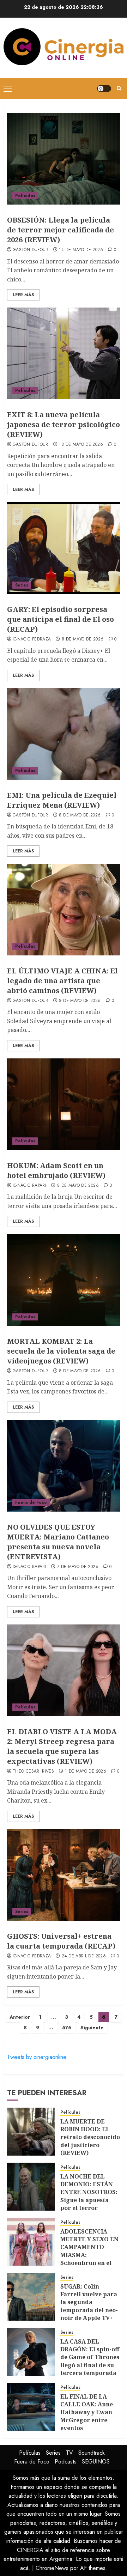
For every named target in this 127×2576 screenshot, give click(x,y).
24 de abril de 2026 (84, 1956)
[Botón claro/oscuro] (104, 89)
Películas (25, 196)
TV (69, 2453)
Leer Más (23, 295)
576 (67, 2028)
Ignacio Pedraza (32, 639)
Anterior (20, 2017)
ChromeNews (52, 2568)
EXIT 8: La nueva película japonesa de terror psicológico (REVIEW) (64, 424)
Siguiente (92, 2028)
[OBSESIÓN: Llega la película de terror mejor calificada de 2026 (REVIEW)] (64, 159)
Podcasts (66, 2462)
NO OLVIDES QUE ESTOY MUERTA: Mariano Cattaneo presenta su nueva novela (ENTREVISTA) (58, 1542)
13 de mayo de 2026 (81, 445)
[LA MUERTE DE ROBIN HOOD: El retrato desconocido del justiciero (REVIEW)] (31, 2132)
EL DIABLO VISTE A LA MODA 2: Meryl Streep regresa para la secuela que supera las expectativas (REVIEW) (62, 1746)
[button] (8, 89)
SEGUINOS (96, 2462)
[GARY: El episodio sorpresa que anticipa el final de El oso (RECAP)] (64, 548)
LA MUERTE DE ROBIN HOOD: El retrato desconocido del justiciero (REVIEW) (90, 2137)
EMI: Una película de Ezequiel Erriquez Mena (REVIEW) (62, 800)
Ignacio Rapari (29, 1186)
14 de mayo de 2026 (81, 250)
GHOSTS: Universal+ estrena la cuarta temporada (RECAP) (61, 1941)
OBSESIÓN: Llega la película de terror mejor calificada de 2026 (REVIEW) (61, 230)
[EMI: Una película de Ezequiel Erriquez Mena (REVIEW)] (64, 734)
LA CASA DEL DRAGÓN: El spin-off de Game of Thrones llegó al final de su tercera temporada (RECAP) (90, 2361)
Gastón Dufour (31, 250)
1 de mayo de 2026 (86, 1772)
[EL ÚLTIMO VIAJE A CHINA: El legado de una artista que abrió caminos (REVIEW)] (64, 910)
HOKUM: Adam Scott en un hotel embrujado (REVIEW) (56, 1170)
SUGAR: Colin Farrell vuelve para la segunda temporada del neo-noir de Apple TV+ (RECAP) (89, 2306)
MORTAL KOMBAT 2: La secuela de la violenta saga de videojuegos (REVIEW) (61, 1351)
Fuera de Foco (31, 1502)
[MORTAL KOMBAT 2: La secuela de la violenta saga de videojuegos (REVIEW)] (64, 1280)
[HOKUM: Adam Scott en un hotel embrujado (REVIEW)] (64, 1104)
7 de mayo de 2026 (78, 1567)
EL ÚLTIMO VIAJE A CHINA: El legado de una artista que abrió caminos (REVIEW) (62, 981)
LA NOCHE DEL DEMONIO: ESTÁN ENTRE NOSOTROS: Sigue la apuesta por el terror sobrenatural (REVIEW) (89, 2200)
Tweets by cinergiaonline (37, 2057)
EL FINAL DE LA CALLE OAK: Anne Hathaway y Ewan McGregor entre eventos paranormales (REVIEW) (87, 2420)
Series (22, 585)
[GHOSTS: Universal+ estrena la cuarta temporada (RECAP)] (64, 1875)
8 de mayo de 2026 (83, 639)
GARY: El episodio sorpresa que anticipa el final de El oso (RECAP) (61, 619)
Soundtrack (92, 2453)
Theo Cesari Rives (33, 1772)
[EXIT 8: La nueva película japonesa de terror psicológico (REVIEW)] (64, 353)
